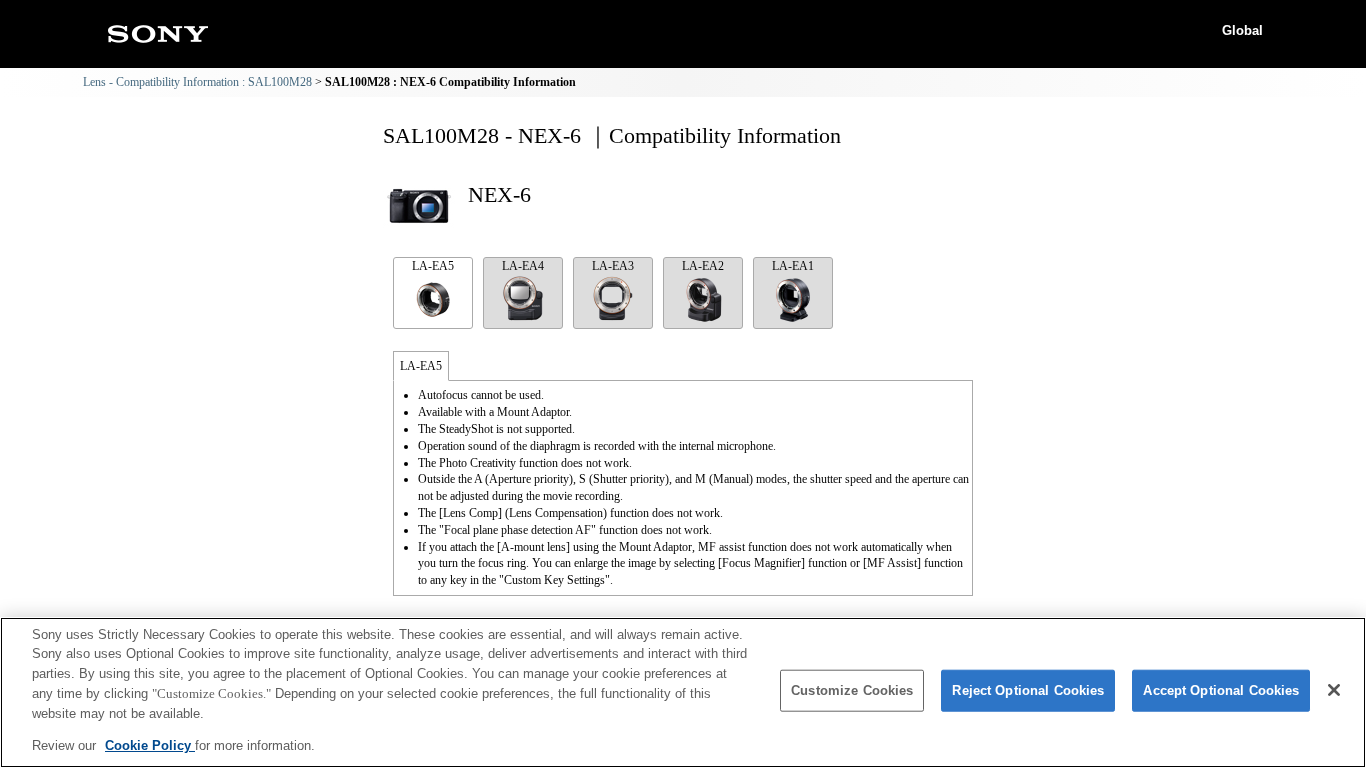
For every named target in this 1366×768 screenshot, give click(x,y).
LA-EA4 (523, 266)
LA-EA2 (703, 266)
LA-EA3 (613, 266)
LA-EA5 (433, 266)
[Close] (1334, 690)
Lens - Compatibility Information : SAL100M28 (197, 82)
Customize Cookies (852, 690)
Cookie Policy (150, 744)
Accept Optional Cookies (1221, 690)
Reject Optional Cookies (1028, 690)
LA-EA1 (793, 266)
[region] (683, 692)
